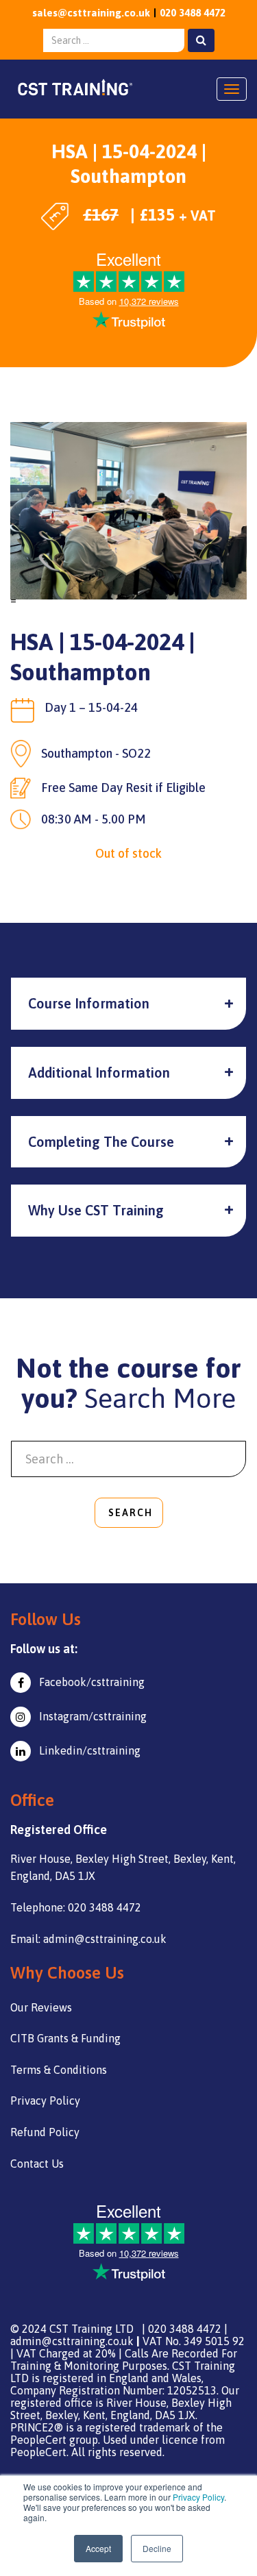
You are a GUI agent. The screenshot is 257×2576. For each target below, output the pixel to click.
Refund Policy (45, 2132)
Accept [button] (98, 2548)
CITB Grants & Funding (65, 2038)
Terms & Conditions (59, 2070)
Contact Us (37, 2164)
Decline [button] (157, 2548)
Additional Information (99, 1073)
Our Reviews (41, 2007)
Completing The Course (101, 1142)
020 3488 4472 (193, 13)
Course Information (89, 1003)
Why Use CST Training (96, 1210)
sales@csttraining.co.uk (91, 13)
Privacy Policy (198, 2497)
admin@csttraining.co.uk (72, 2341)
